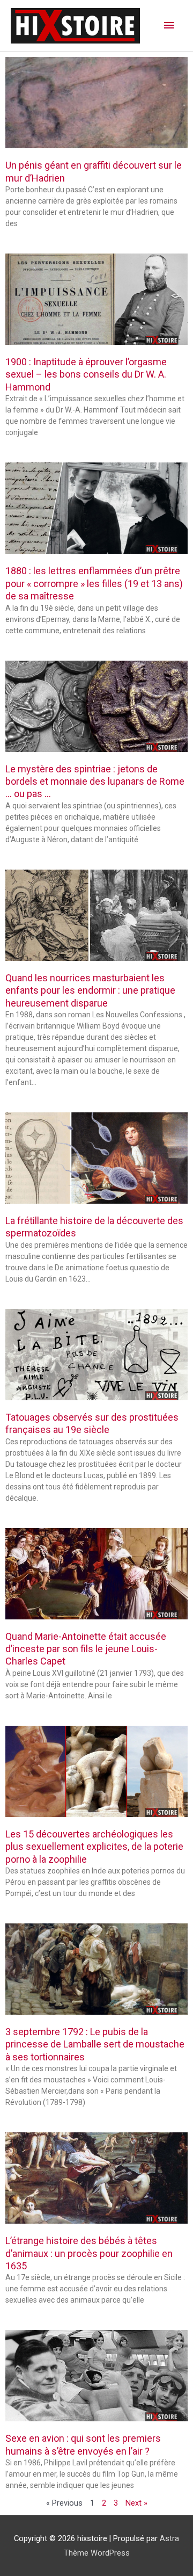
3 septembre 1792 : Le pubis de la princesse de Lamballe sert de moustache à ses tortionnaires (95, 2044)
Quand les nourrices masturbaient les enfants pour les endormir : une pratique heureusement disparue (90, 990)
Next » (136, 2503)
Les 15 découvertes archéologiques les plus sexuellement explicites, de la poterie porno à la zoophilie (94, 1847)
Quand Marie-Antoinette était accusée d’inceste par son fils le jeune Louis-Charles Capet (86, 1649)
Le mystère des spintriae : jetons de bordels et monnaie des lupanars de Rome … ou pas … (95, 782)
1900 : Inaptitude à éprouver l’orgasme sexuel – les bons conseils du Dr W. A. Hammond (86, 374)
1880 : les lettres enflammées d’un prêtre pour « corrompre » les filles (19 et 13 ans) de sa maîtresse (94, 583)
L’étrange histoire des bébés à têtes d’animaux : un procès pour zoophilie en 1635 (89, 2253)
